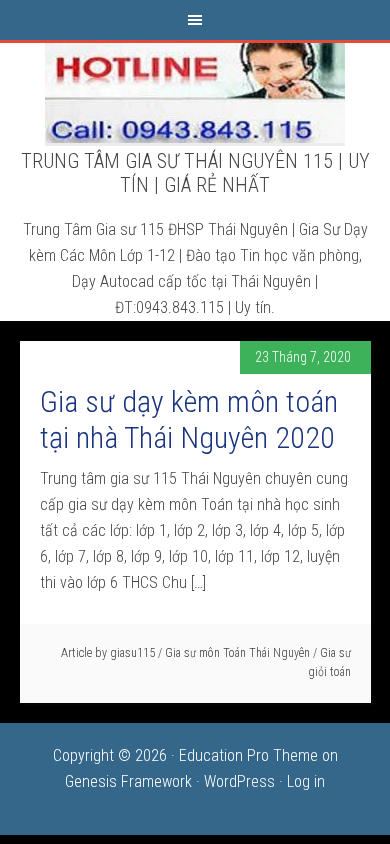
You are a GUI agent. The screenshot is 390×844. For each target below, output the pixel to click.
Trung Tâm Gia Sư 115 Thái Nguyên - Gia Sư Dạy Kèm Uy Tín (195, 93)
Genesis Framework (128, 781)
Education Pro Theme (248, 755)
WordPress (239, 781)
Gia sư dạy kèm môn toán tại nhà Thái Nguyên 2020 (189, 419)
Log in (306, 781)
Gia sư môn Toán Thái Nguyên (237, 653)
